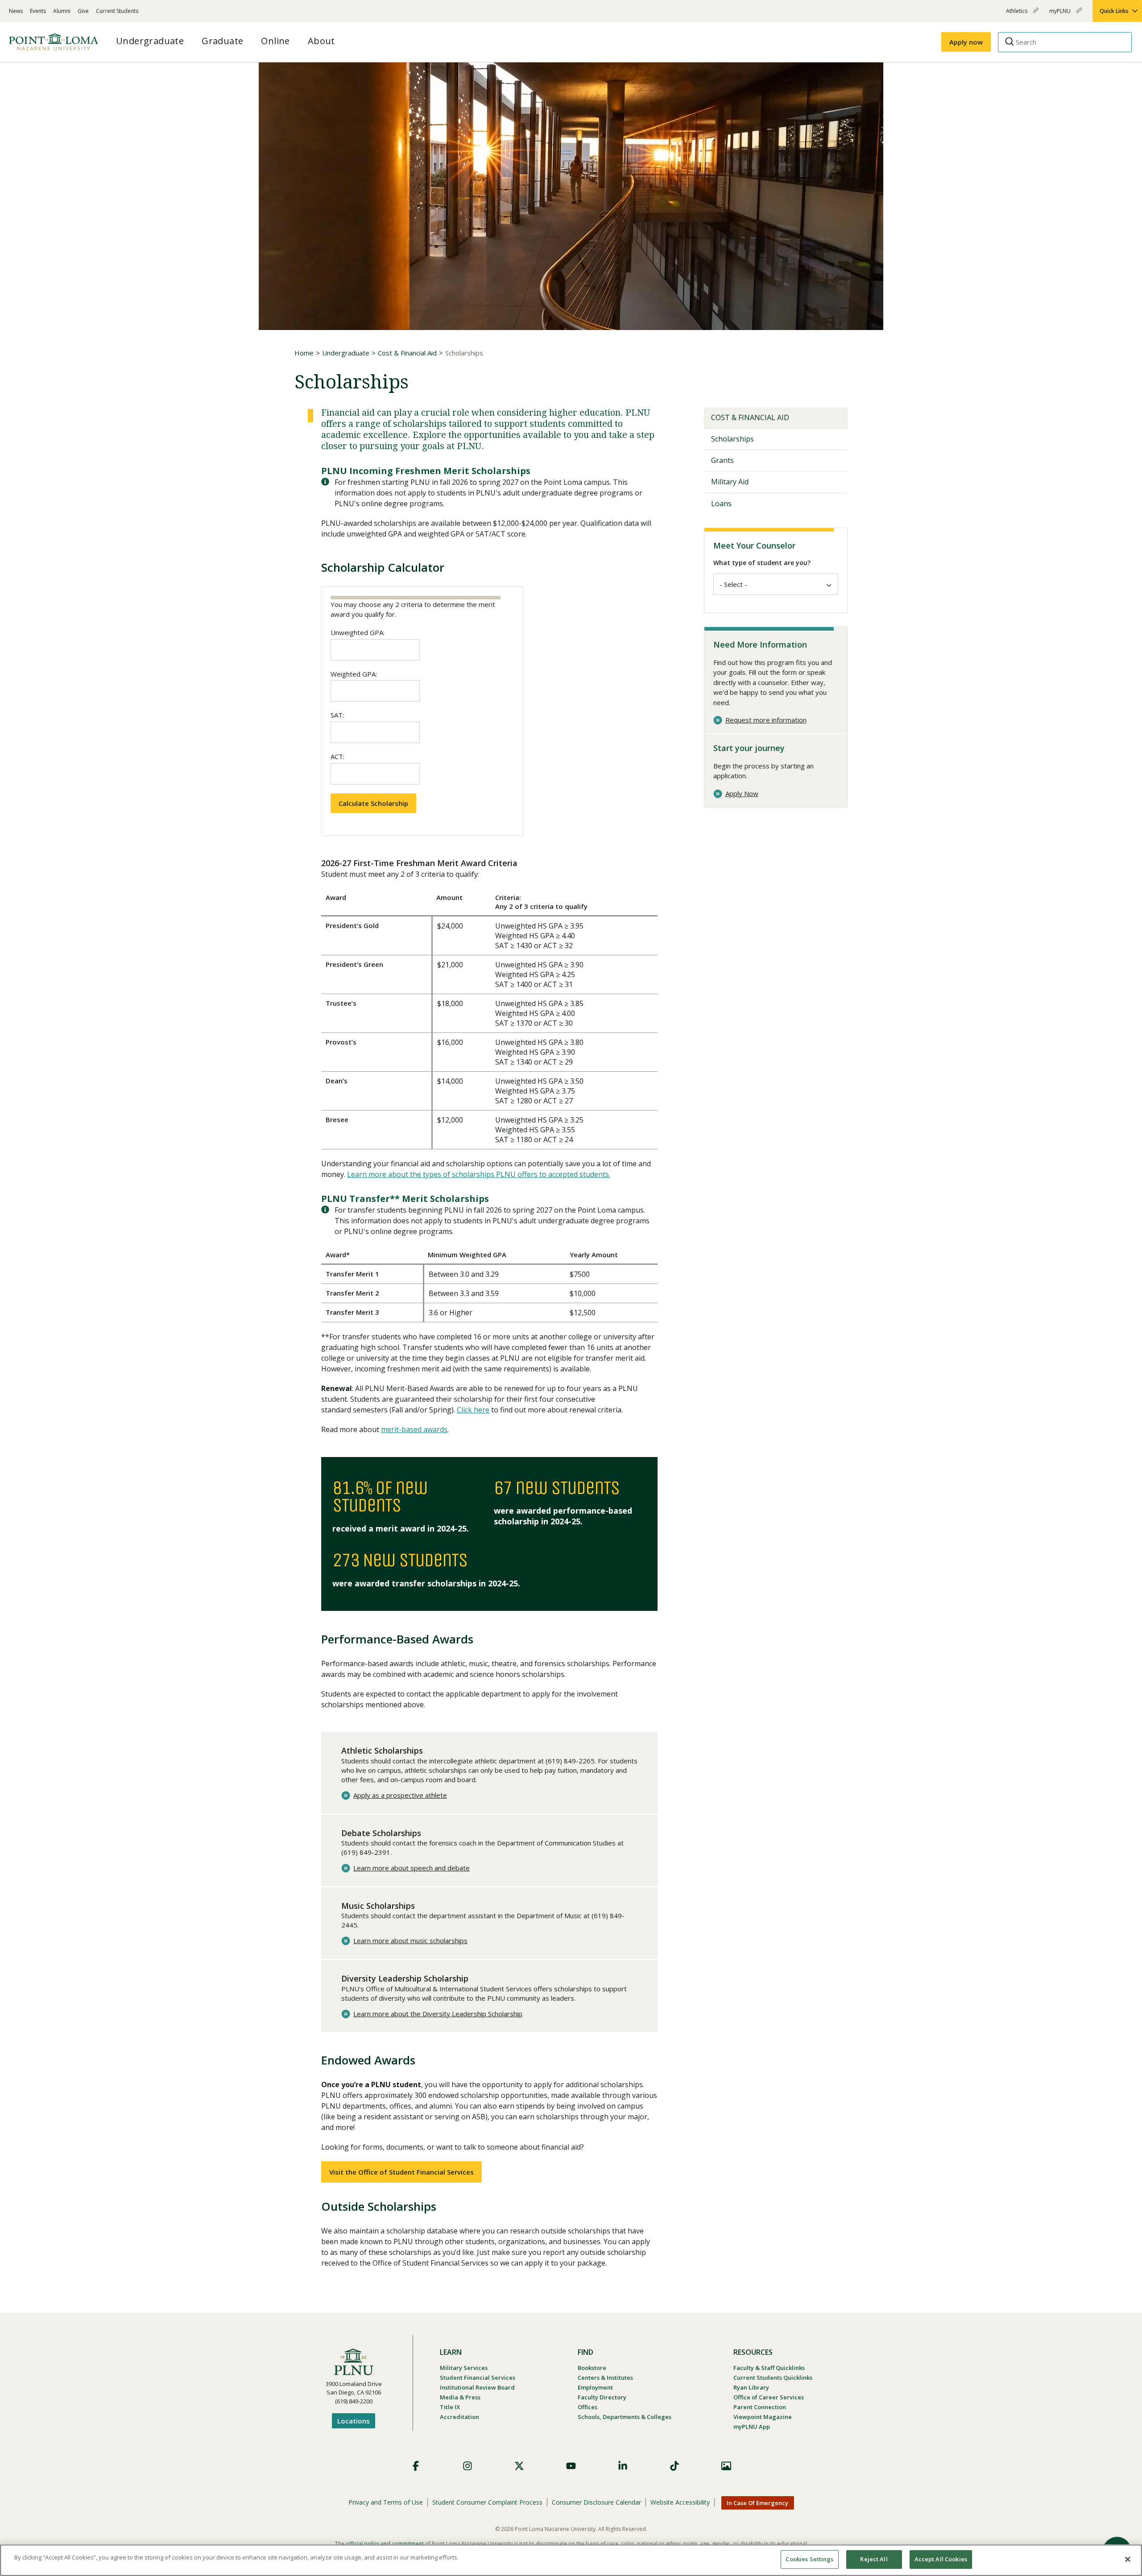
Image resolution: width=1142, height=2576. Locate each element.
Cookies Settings (809, 2559)
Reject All (874, 2559)
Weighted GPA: (354, 674)
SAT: (337, 715)
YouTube (571, 2466)
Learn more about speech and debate (412, 1868)
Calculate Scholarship (373, 803)
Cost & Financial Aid (407, 353)
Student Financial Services (478, 2378)
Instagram (468, 2466)
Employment (595, 2387)
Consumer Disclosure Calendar (596, 2502)
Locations (354, 2421)
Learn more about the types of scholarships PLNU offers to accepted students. (479, 1174)
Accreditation (459, 2417)
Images (726, 2466)
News (16, 11)
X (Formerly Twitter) (519, 2466)
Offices (588, 2407)
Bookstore (592, 2368)
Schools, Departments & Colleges (625, 2417)
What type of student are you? (762, 563)
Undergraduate (346, 353)
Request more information (766, 720)
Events (38, 11)
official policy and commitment (385, 2544)
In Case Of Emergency (757, 2503)
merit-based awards (414, 1429)
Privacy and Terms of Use (386, 2502)
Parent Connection (760, 2407)
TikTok (674, 2466)
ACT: (337, 756)
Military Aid (730, 482)
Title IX (450, 2407)
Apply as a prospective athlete (400, 1795)
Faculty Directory (602, 2397)
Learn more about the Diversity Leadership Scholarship (438, 2014)
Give (83, 11)
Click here (473, 1410)
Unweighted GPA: (358, 632)
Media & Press (460, 2397)
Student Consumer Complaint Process (487, 2502)
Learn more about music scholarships (410, 1941)
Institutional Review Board (477, 2387)
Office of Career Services (769, 2397)
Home (304, 353)
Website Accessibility (680, 2502)
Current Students (117, 11)
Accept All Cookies (941, 2559)
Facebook (416, 2466)
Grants (722, 460)
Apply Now (742, 794)
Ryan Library (751, 2387)
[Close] (1128, 2559)
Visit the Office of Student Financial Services (401, 2172)
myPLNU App (752, 2427)
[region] (571, 2560)
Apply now (966, 42)
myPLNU (1061, 14)
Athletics (1017, 14)
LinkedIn (623, 2466)
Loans (721, 504)
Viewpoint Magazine (763, 2417)
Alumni (62, 11)
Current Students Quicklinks (773, 2378)
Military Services (464, 2368)
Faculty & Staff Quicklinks (769, 2368)
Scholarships (732, 439)
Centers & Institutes (605, 2378)
